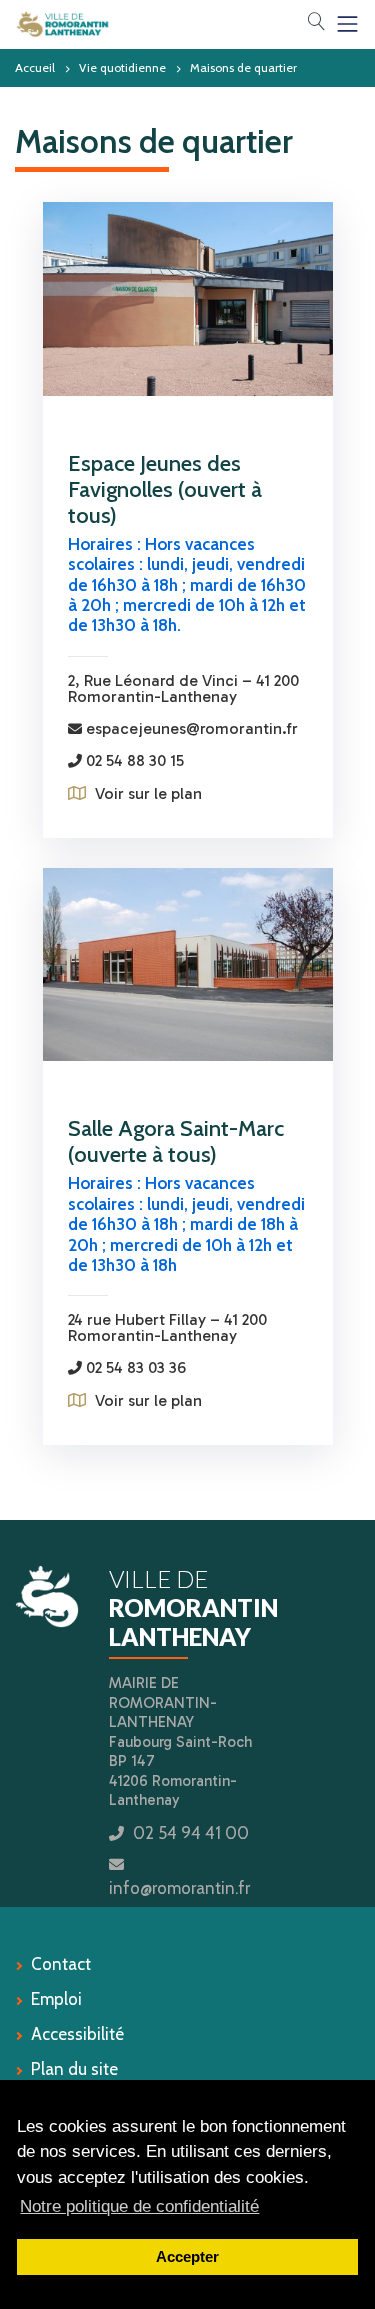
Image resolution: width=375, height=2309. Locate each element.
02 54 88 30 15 (133, 760)
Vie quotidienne (122, 67)
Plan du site (74, 2069)
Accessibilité (77, 2034)
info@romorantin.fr (179, 1888)
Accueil (35, 67)
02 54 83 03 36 (134, 1367)
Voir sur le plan (146, 793)
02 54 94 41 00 (191, 1833)
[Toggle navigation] (348, 24)
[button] (316, 23)
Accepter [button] (187, 2256)
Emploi (56, 1999)
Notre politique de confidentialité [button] (139, 2206)
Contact (61, 1964)
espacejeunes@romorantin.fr (192, 728)
